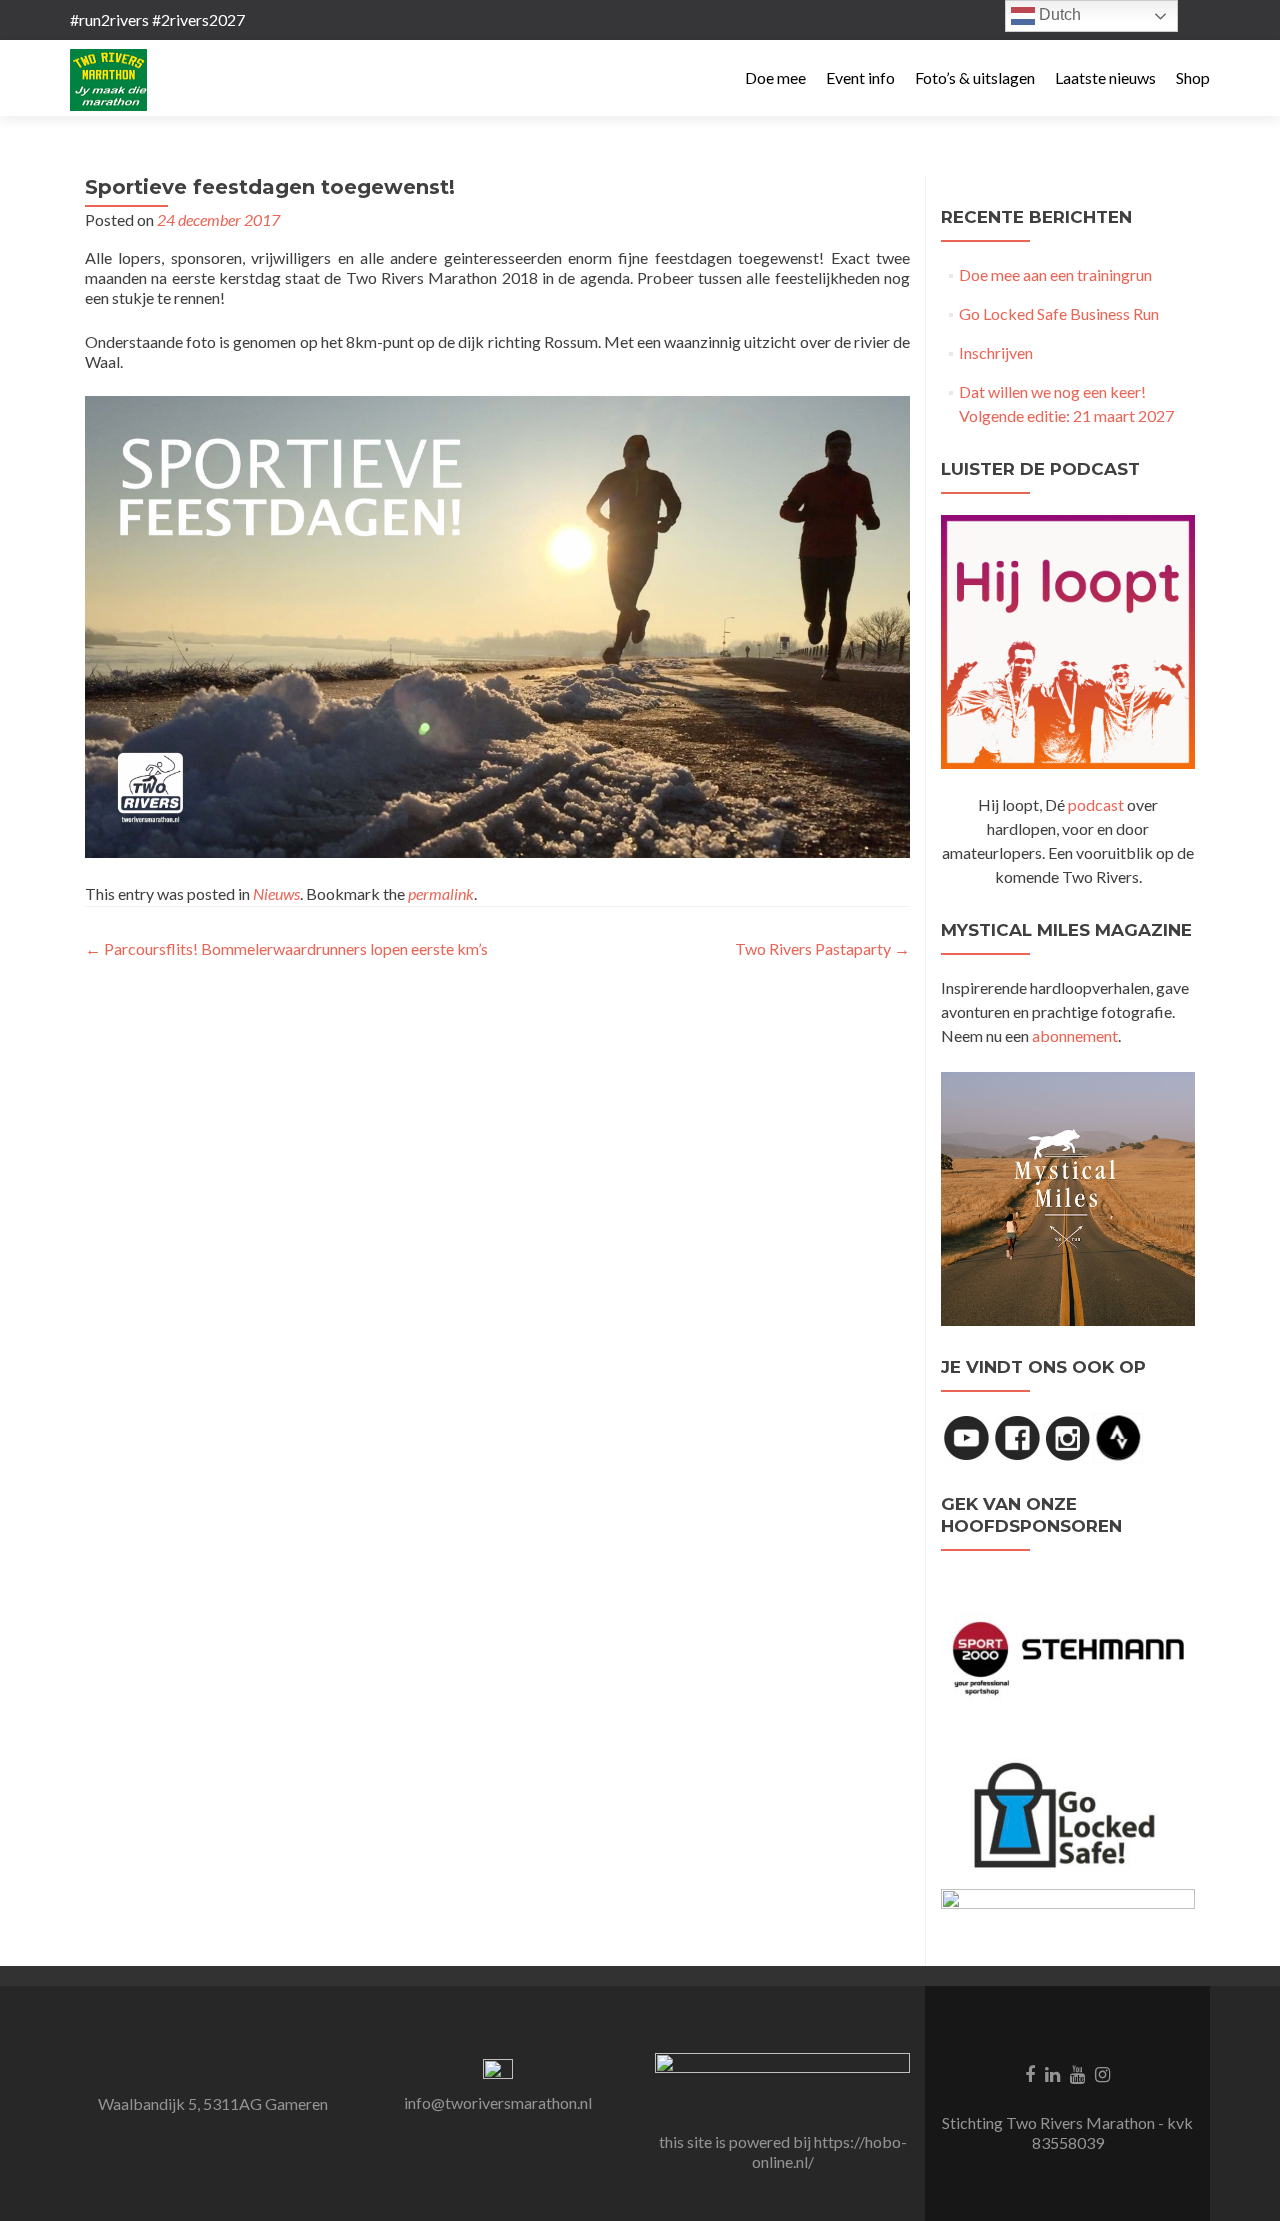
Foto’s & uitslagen (975, 77)
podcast (1096, 804)
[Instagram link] (1102, 2073)
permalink (441, 893)
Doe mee (775, 77)
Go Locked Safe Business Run (1059, 313)
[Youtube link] (1077, 2073)
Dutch (1058, 14)
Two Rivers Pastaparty (822, 948)
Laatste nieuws (1105, 77)
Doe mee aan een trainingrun (1055, 274)
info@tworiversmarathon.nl (498, 2102)
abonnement (1075, 1035)
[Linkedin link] (1052, 2073)
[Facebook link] (1030, 2073)
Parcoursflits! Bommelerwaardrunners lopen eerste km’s (286, 948)
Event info (860, 77)
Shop (1193, 77)
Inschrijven (996, 352)
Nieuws (276, 893)
